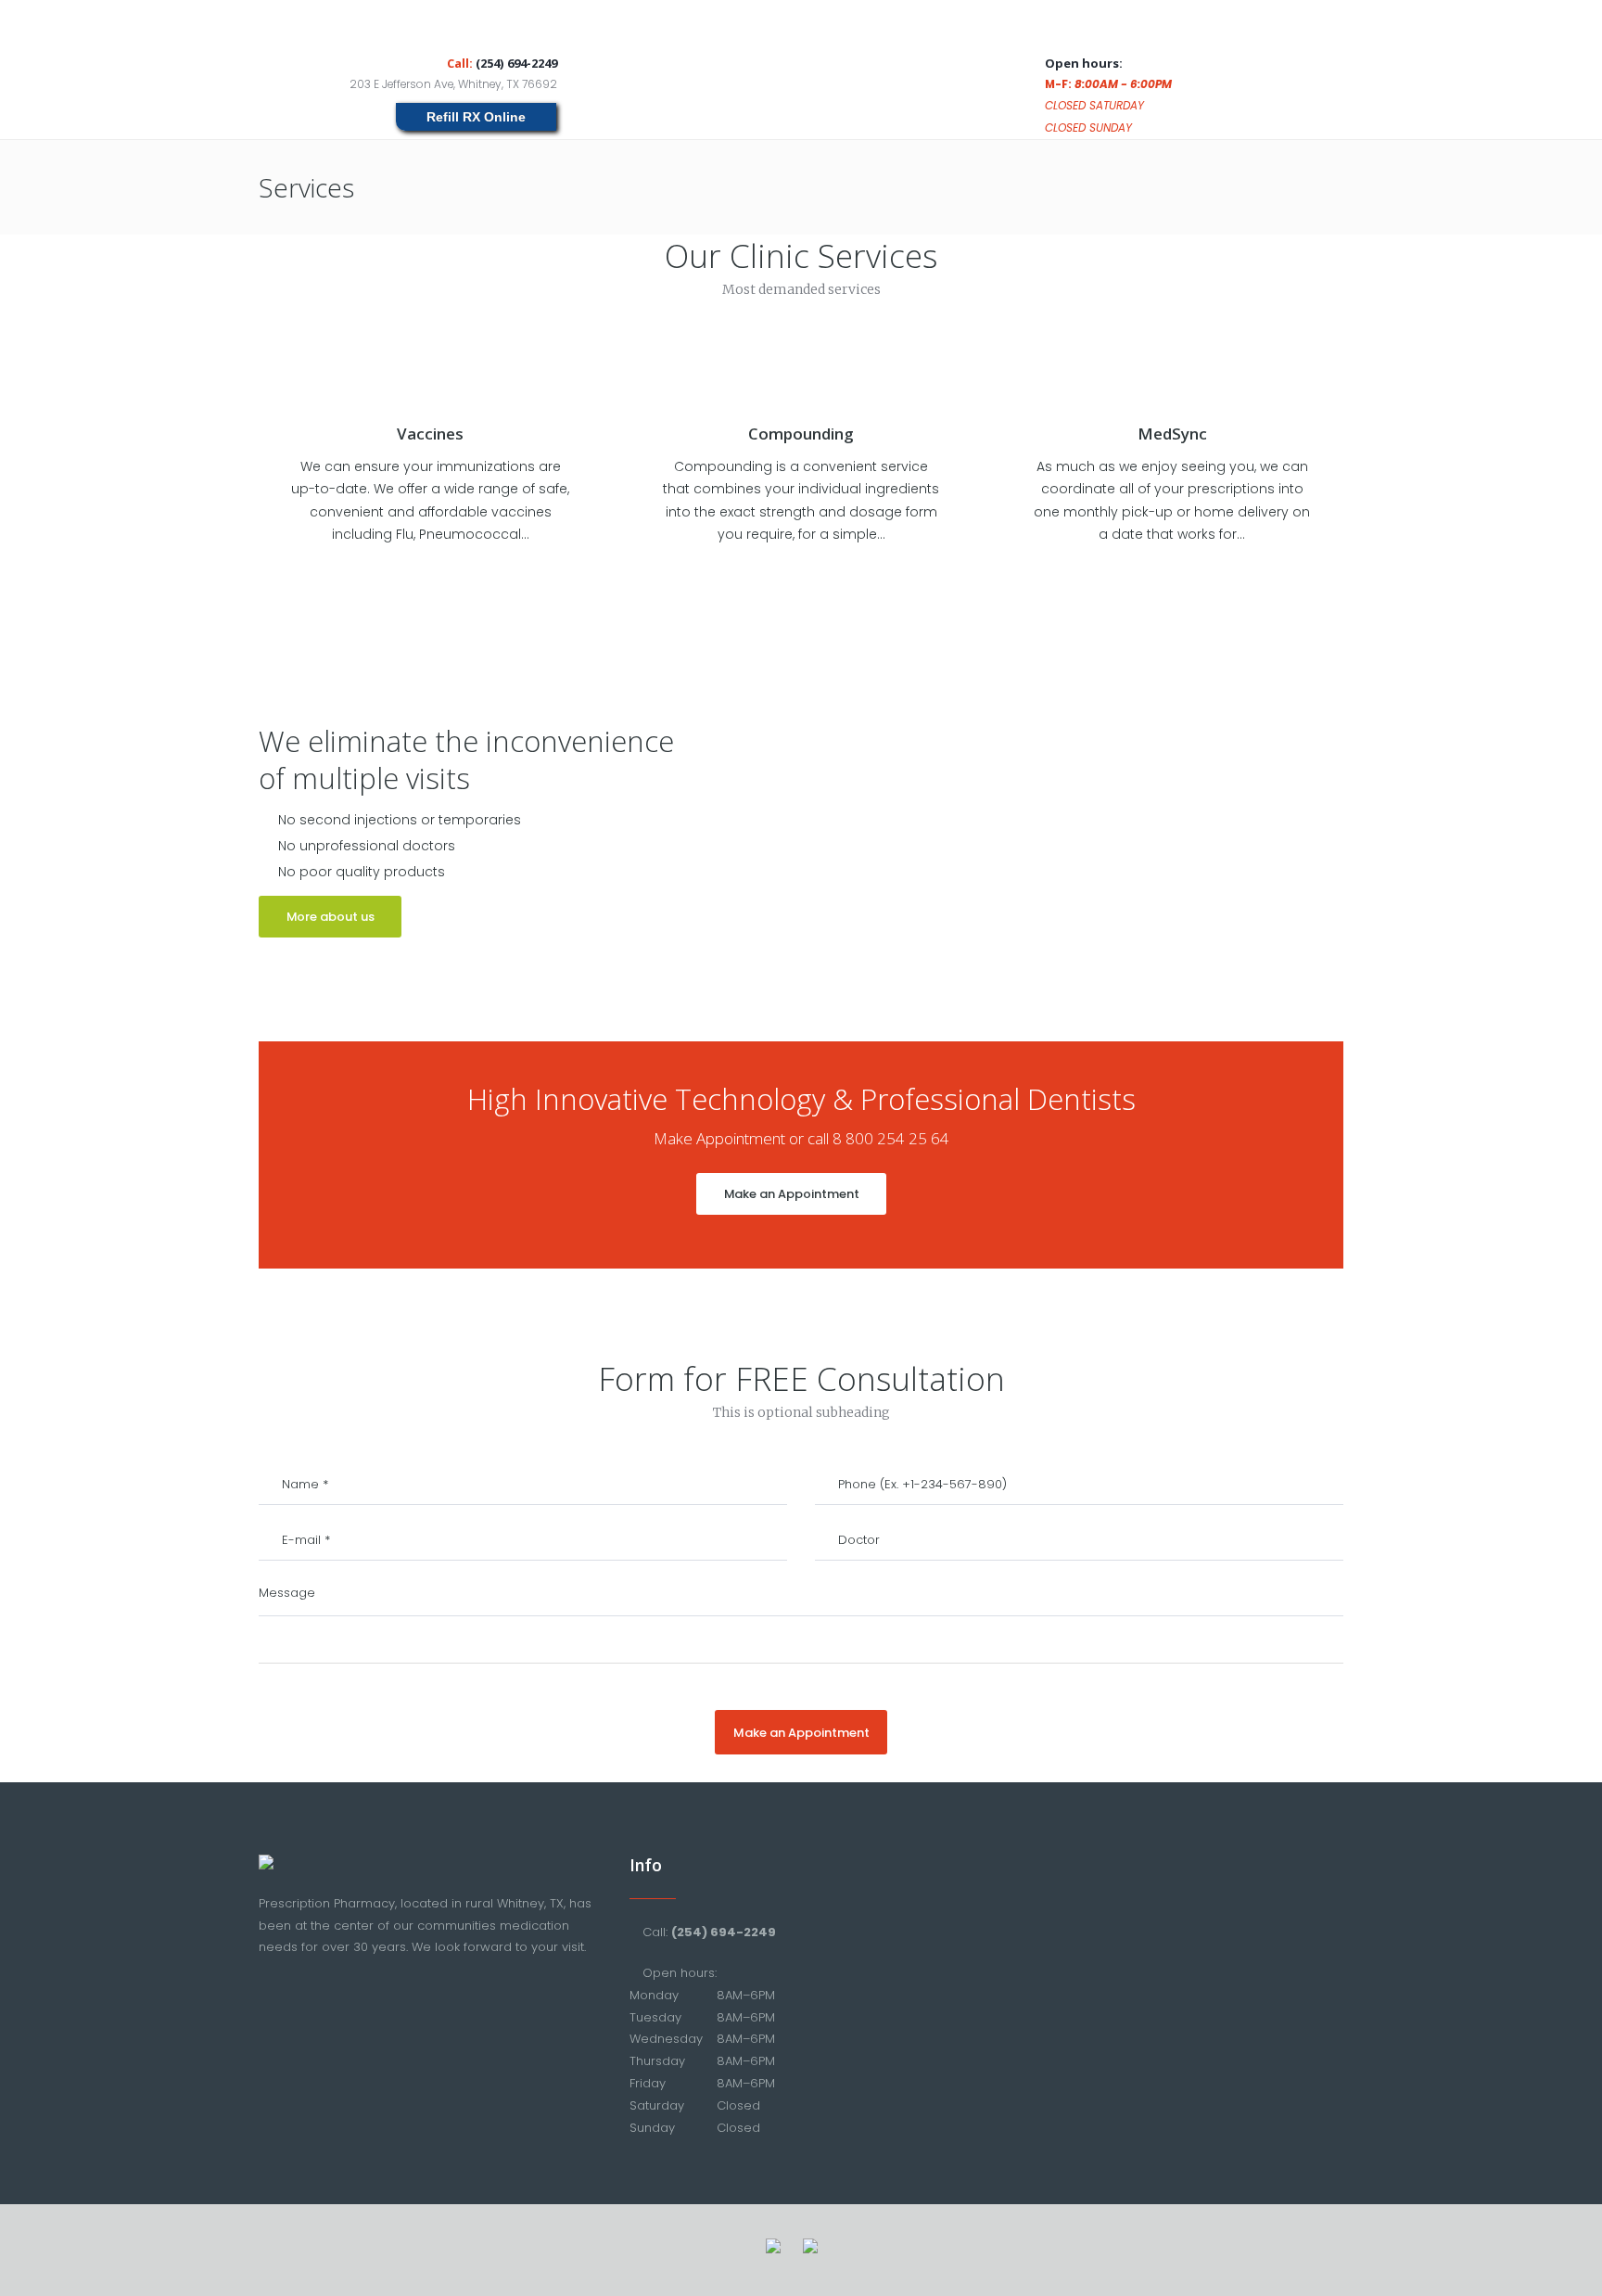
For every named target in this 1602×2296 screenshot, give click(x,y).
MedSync (1172, 434)
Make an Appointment (792, 1194)
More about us (331, 917)
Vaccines (430, 434)
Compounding (801, 434)
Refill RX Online (476, 117)
